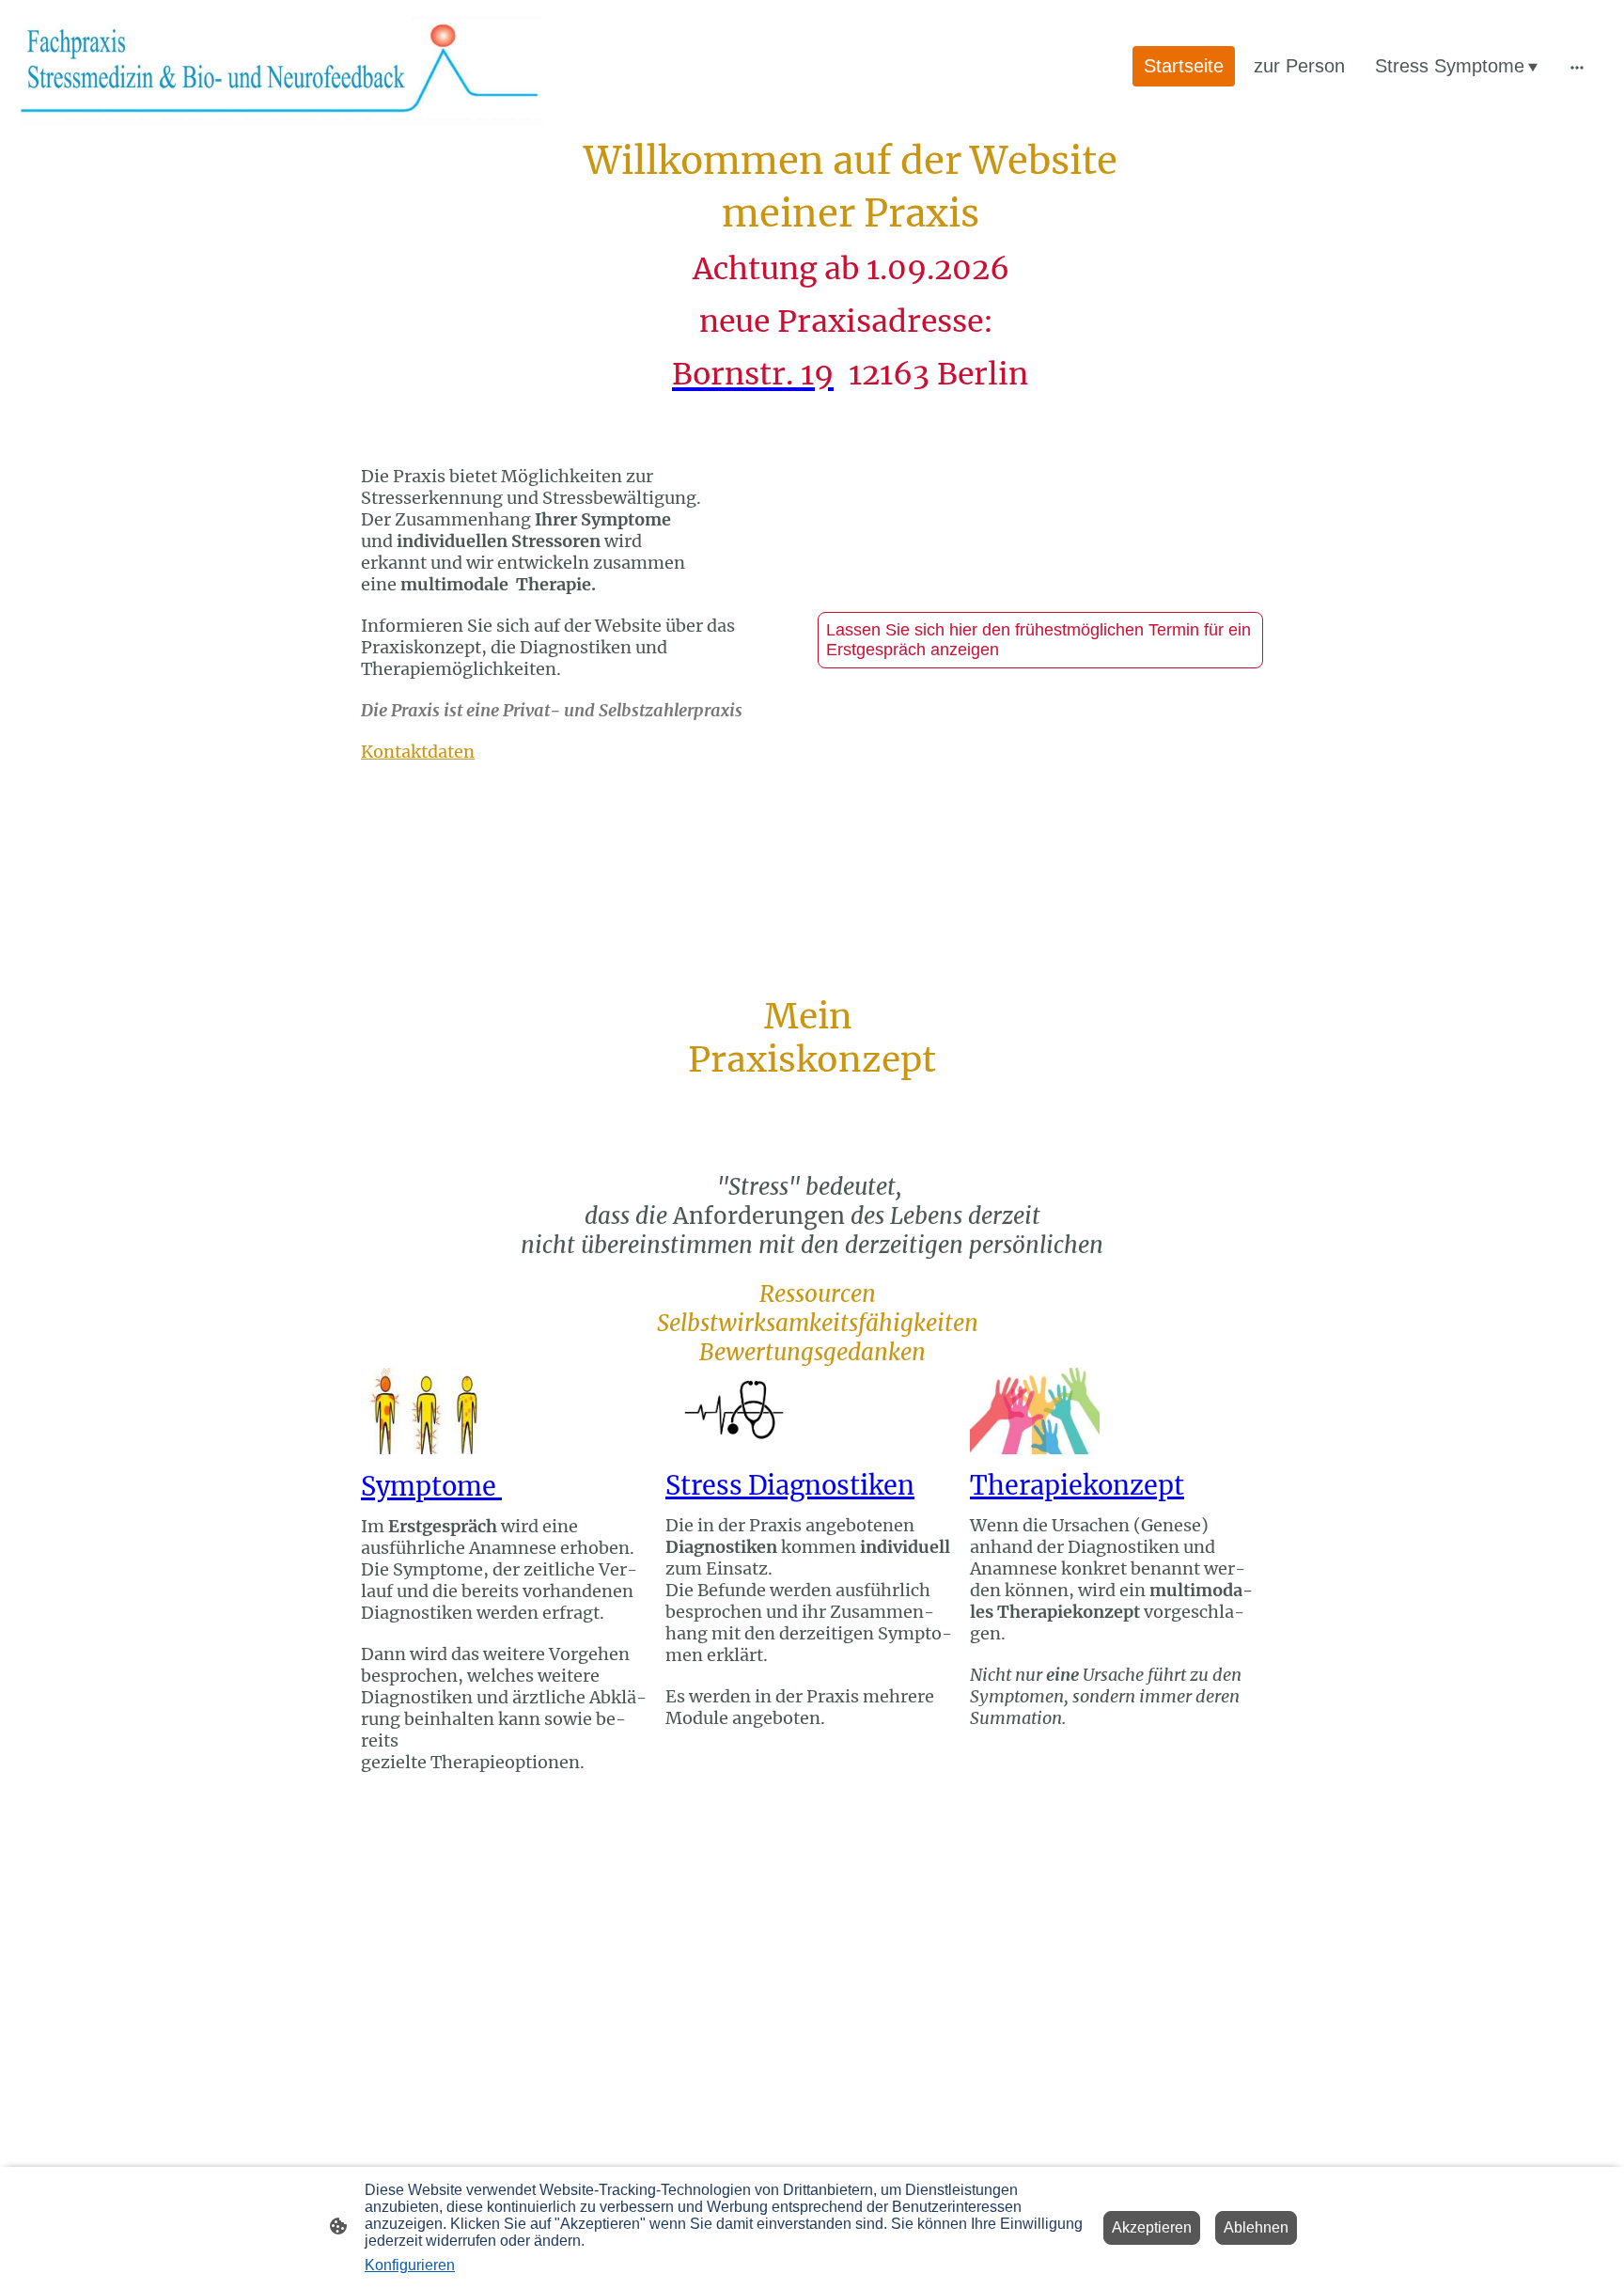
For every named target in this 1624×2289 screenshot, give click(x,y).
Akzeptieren (1152, 2227)
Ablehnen (1256, 2227)
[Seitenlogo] (281, 66)
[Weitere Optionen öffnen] (1577, 66)
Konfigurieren (410, 2265)
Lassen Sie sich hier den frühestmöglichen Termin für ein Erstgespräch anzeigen (1038, 640)
